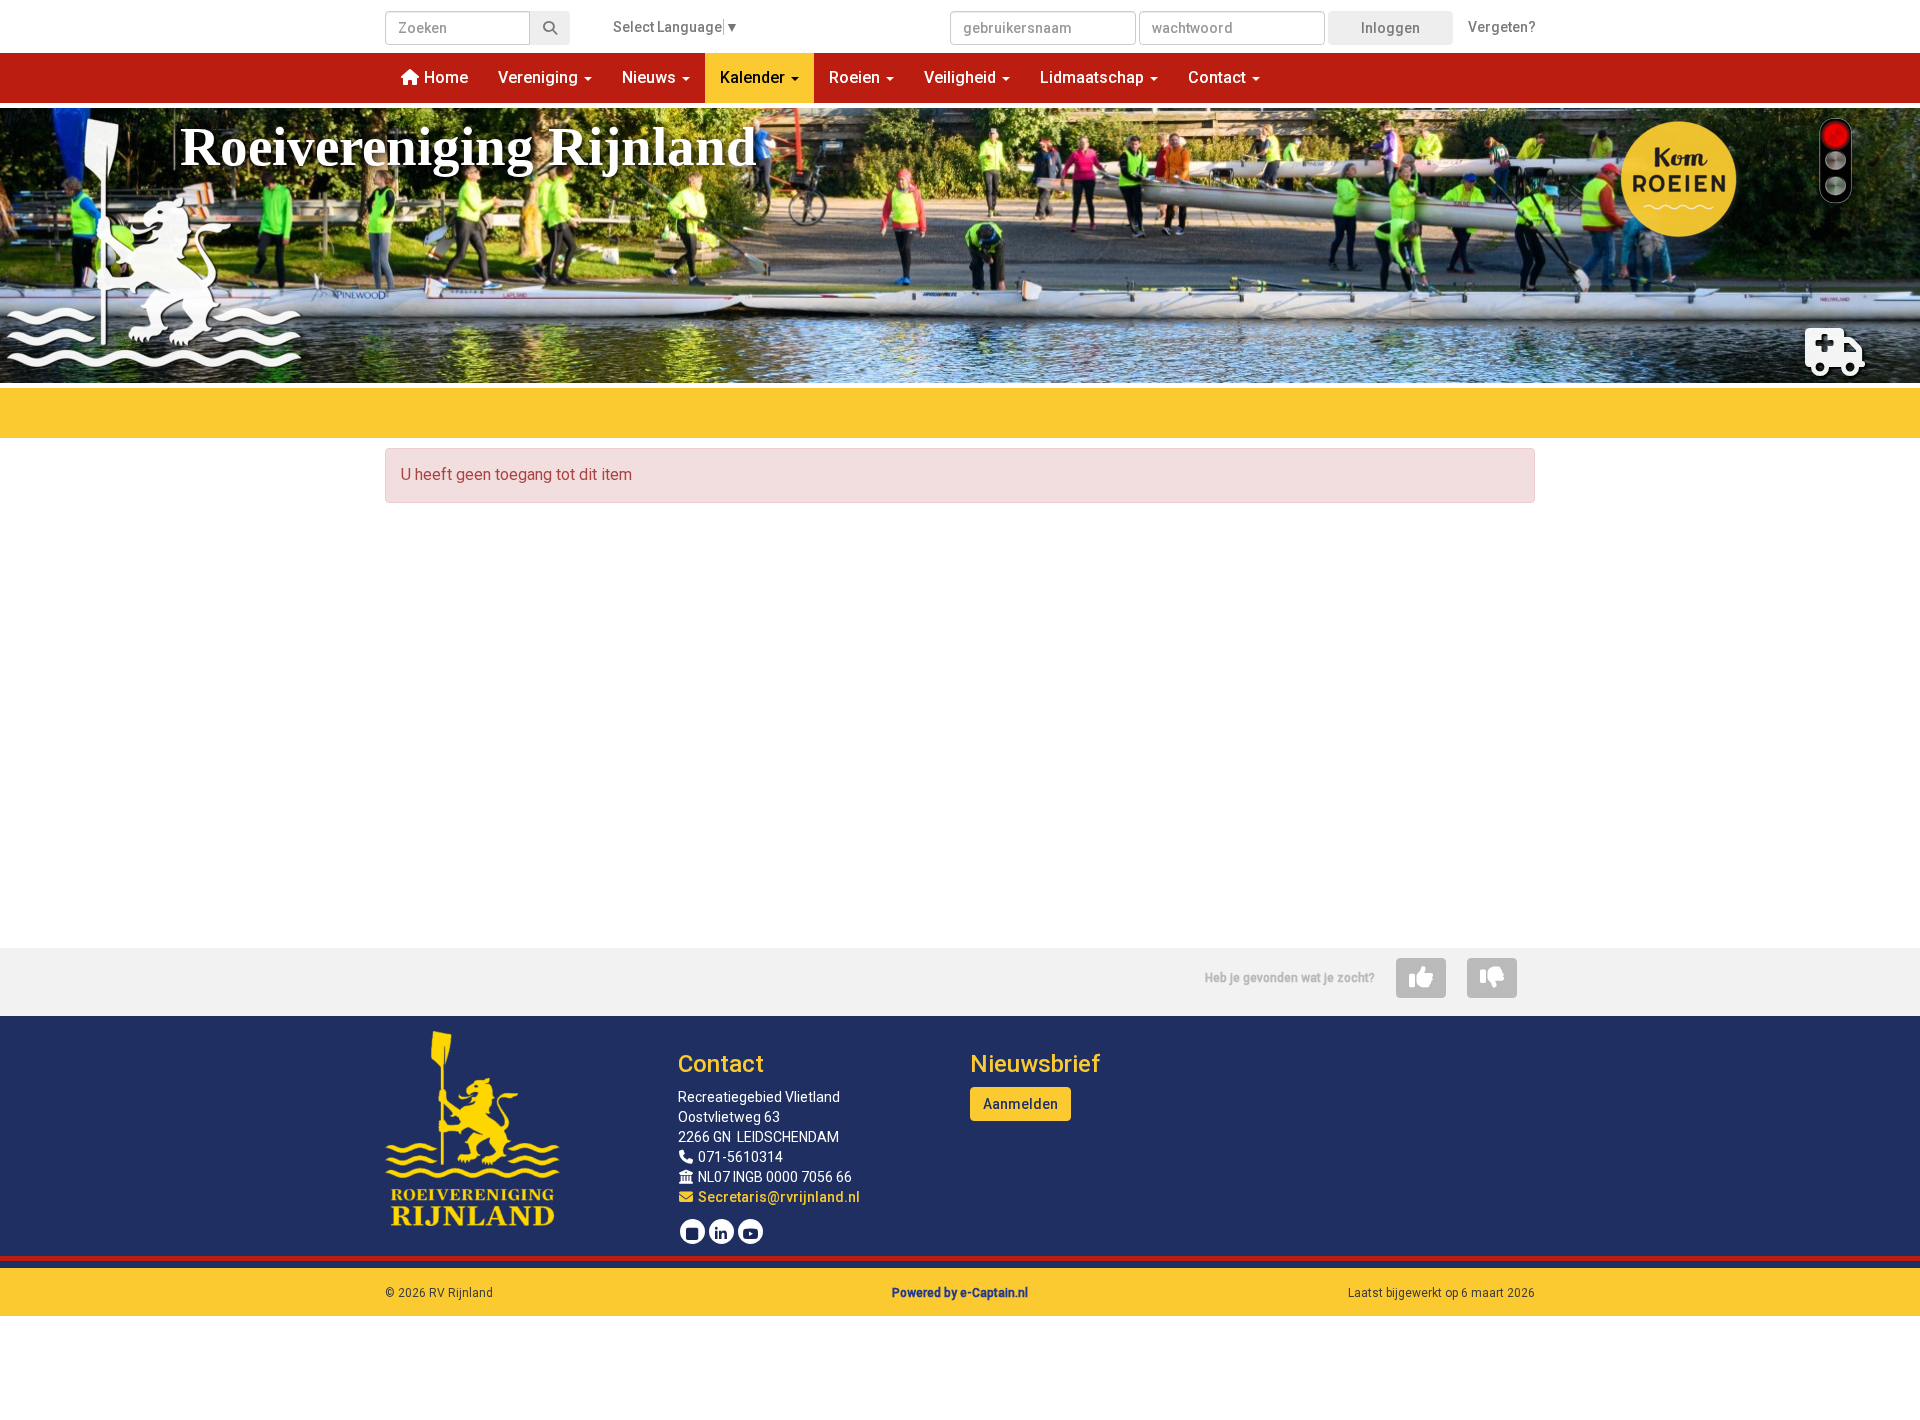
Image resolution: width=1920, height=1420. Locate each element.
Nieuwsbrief (1035, 1064)
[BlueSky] (692, 1234)
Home (444, 77)
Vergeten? (1502, 27)
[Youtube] (750, 1234)
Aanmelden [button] (1020, 1104)
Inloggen (1390, 28)
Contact (721, 1064)
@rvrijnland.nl (779, 1197)
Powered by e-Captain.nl (960, 1293)
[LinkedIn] (721, 1234)
